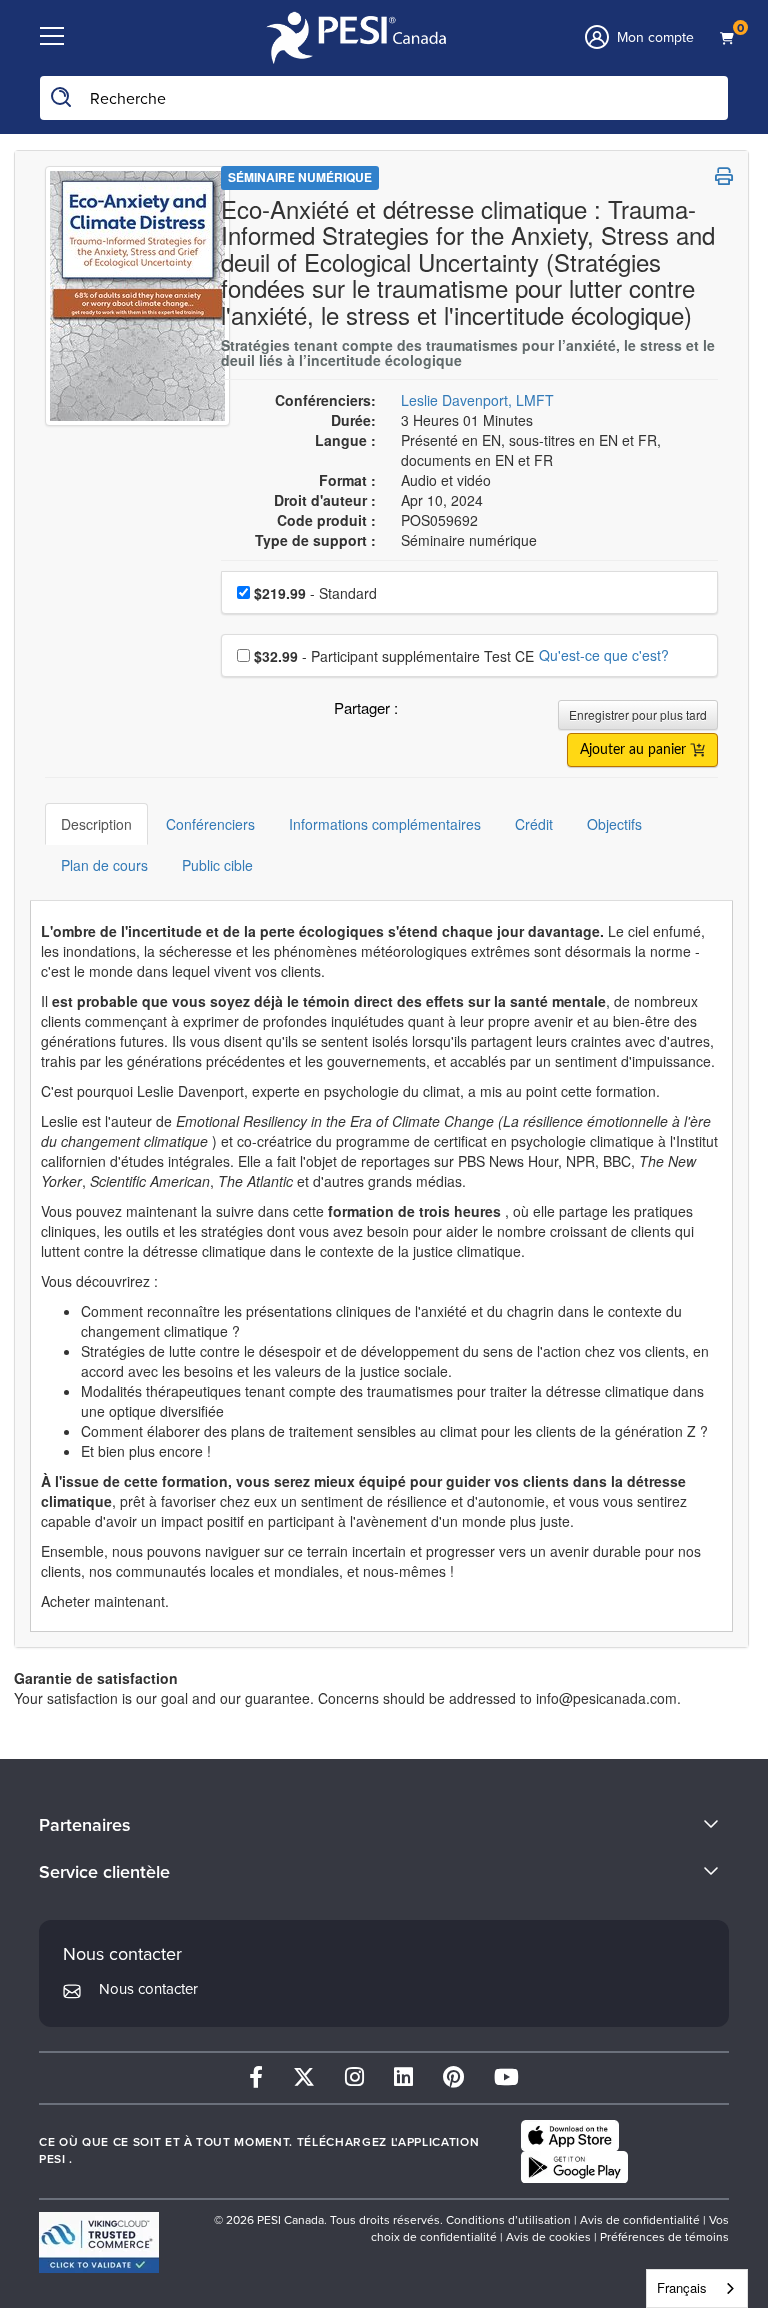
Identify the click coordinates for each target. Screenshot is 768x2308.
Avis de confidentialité (640, 2220)
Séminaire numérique (300, 177)
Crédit (534, 824)
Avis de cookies (548, 2237)
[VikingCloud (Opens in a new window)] (99, 2242)
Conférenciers (210, 824)
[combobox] (697, 2288)
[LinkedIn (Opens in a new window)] (403, 2077)
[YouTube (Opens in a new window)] (506, 2077)
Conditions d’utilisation (508, 2220)
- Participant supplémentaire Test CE (394, 656)
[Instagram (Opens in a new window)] (354, 2077)
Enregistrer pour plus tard (638, 714)
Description (96, 824)
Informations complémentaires (385, 824)
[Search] (62, 98)
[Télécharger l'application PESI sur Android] (574, 2167)
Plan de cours (104, 865)
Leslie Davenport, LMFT (477, 400)
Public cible (217, 865)
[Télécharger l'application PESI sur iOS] (570, 2136)
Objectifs (614, 824)
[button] (417, 713)
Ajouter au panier (635, 750)
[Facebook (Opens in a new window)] (256, 2077)
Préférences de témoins (664, 2237)
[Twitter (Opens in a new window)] (304, 2077)
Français (682, 2287)
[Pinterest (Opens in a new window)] (453, 2077)
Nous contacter (148, 1989)
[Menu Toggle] (52, 37)
